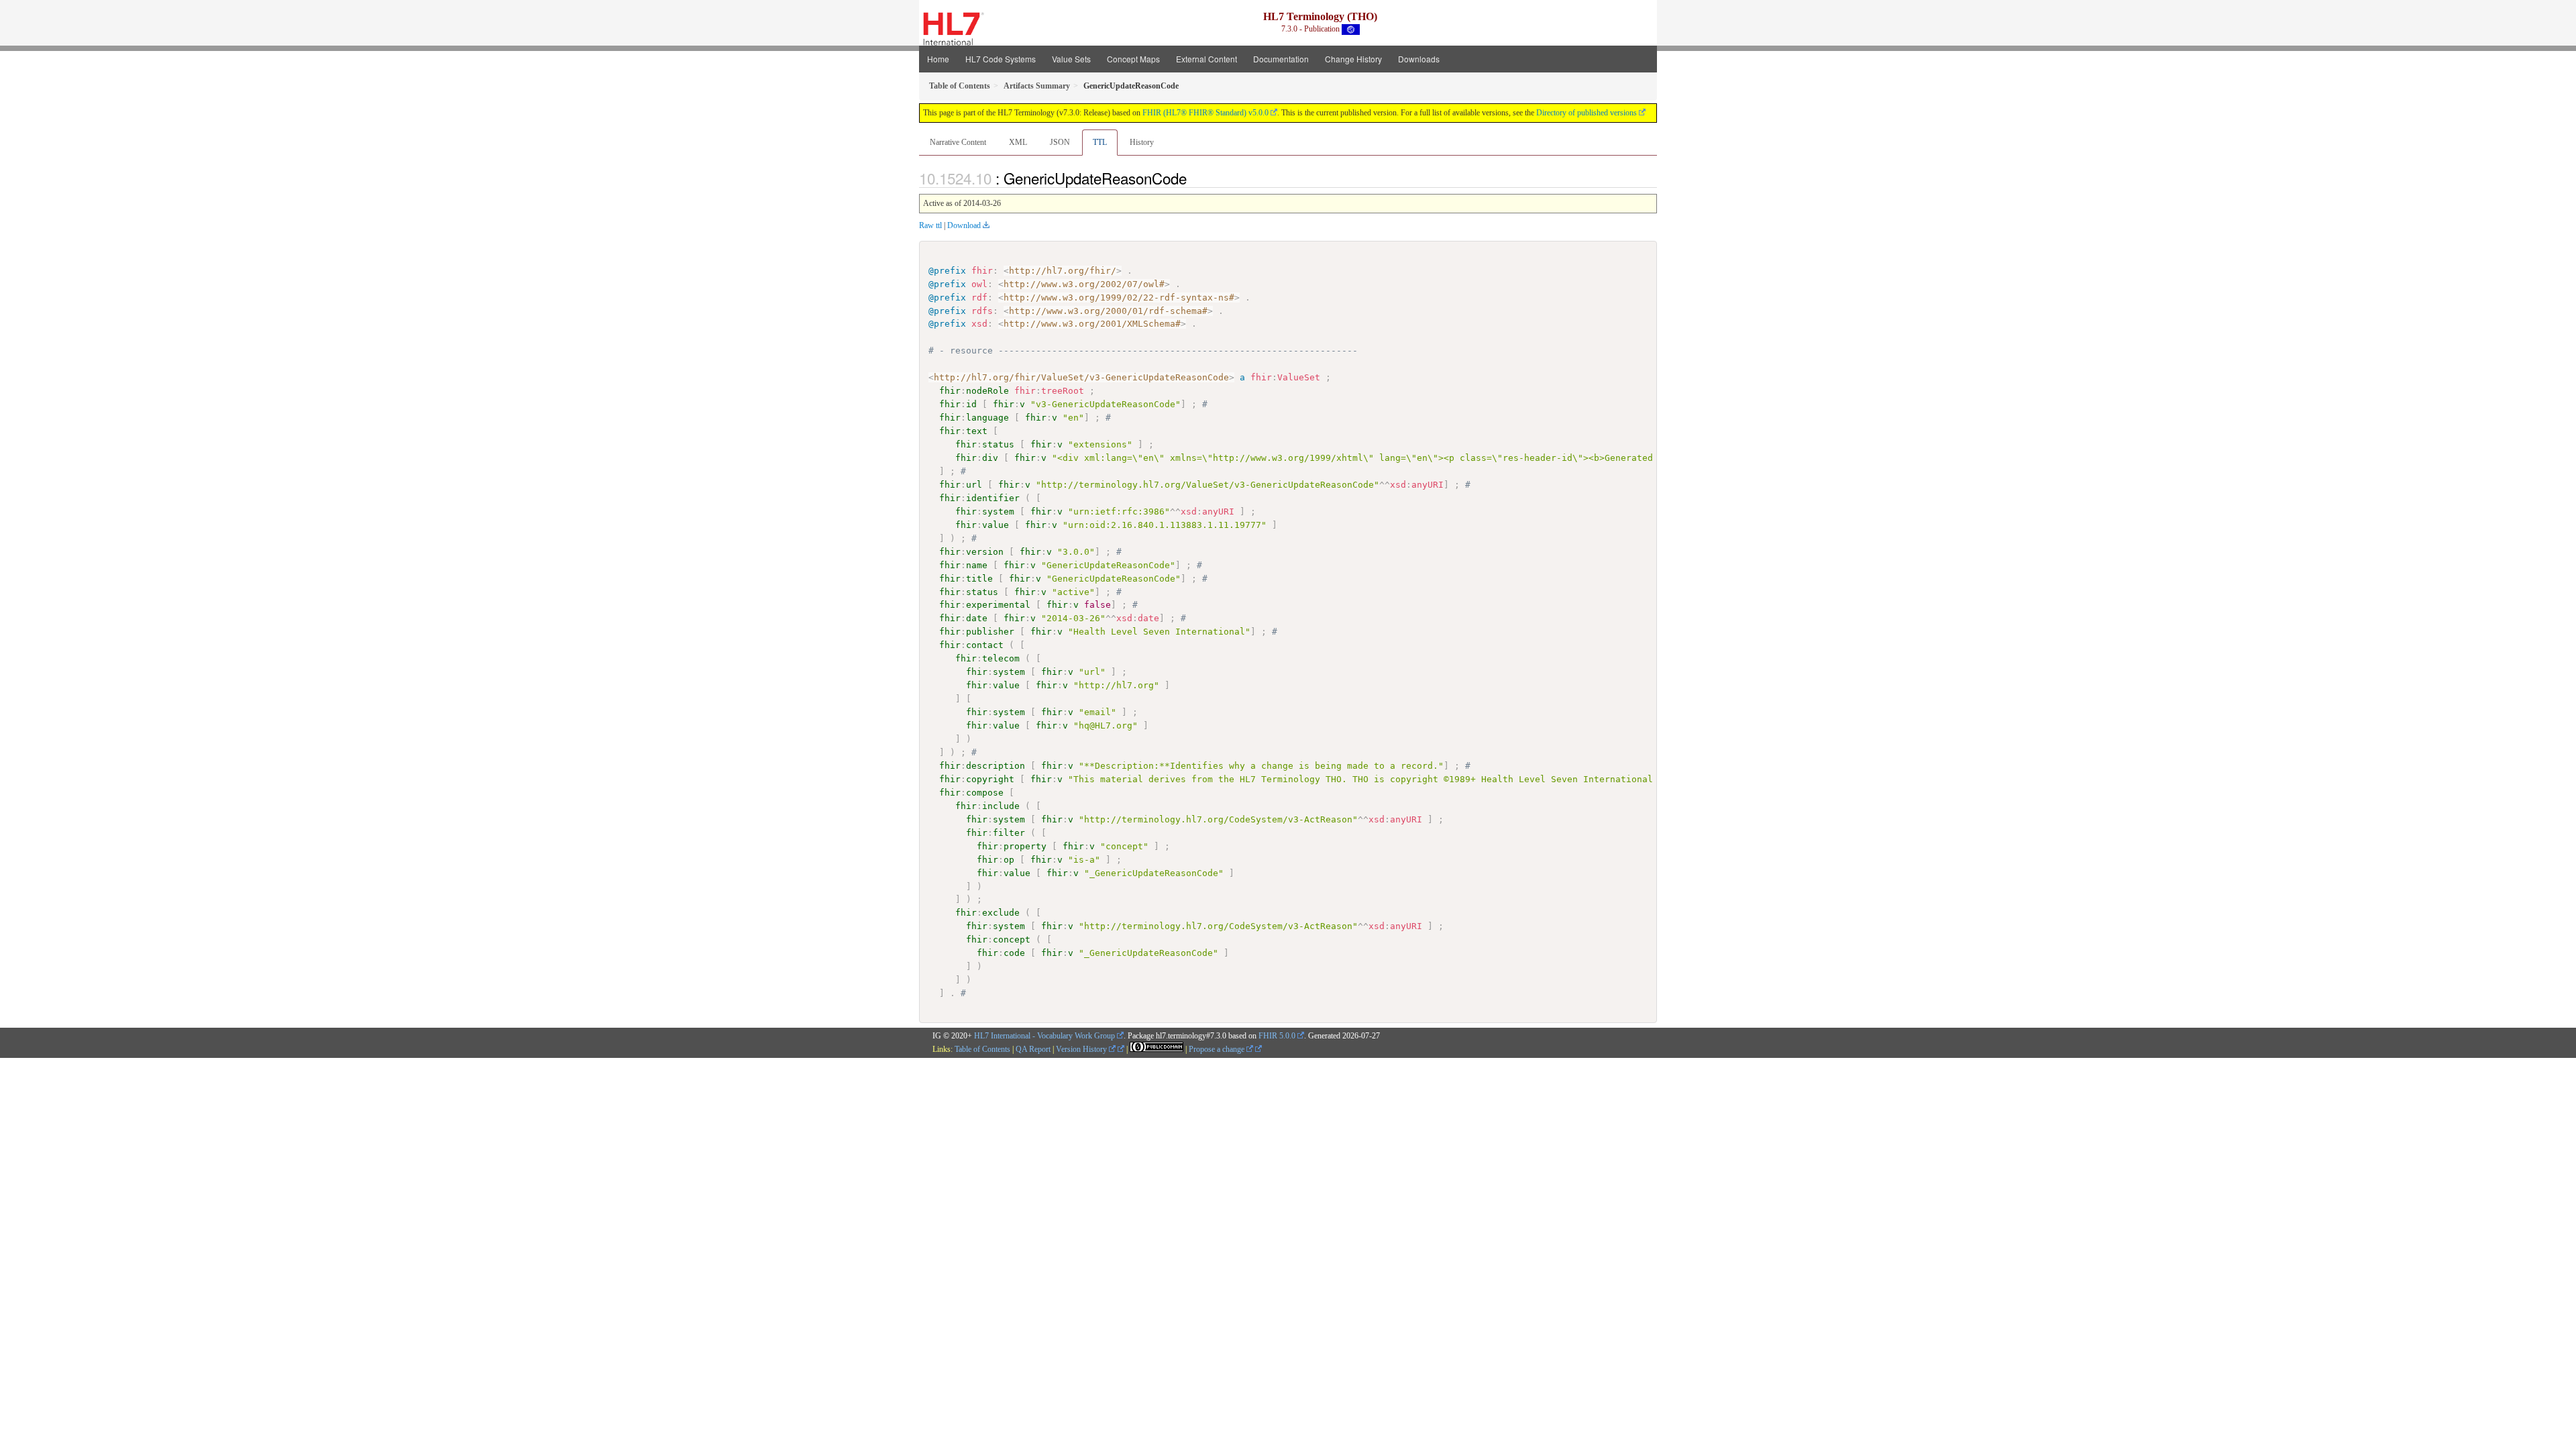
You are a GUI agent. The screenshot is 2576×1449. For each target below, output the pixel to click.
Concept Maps (1133, 59)
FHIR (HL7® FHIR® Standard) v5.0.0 (1205, 113)
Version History (1082, 1049)
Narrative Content (958, 142)
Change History (1353, 59)
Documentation (1281, 59)
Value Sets (1071, 59)
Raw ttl (930, 225)
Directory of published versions (1587, 113)
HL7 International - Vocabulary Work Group (1044, 1036)
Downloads (1419, 59)
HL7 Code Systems (1001, 59)
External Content (1206, 59)
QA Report (1033, 1049)
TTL (1100, 142)
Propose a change (1218, 1049)
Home (938, 59)
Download (964, 225)
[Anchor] (1194, 178)
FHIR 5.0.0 (1277, 1036)
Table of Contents (982, 1049)
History (1142, 142)
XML (1018, 142)
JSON (1060, 142)
